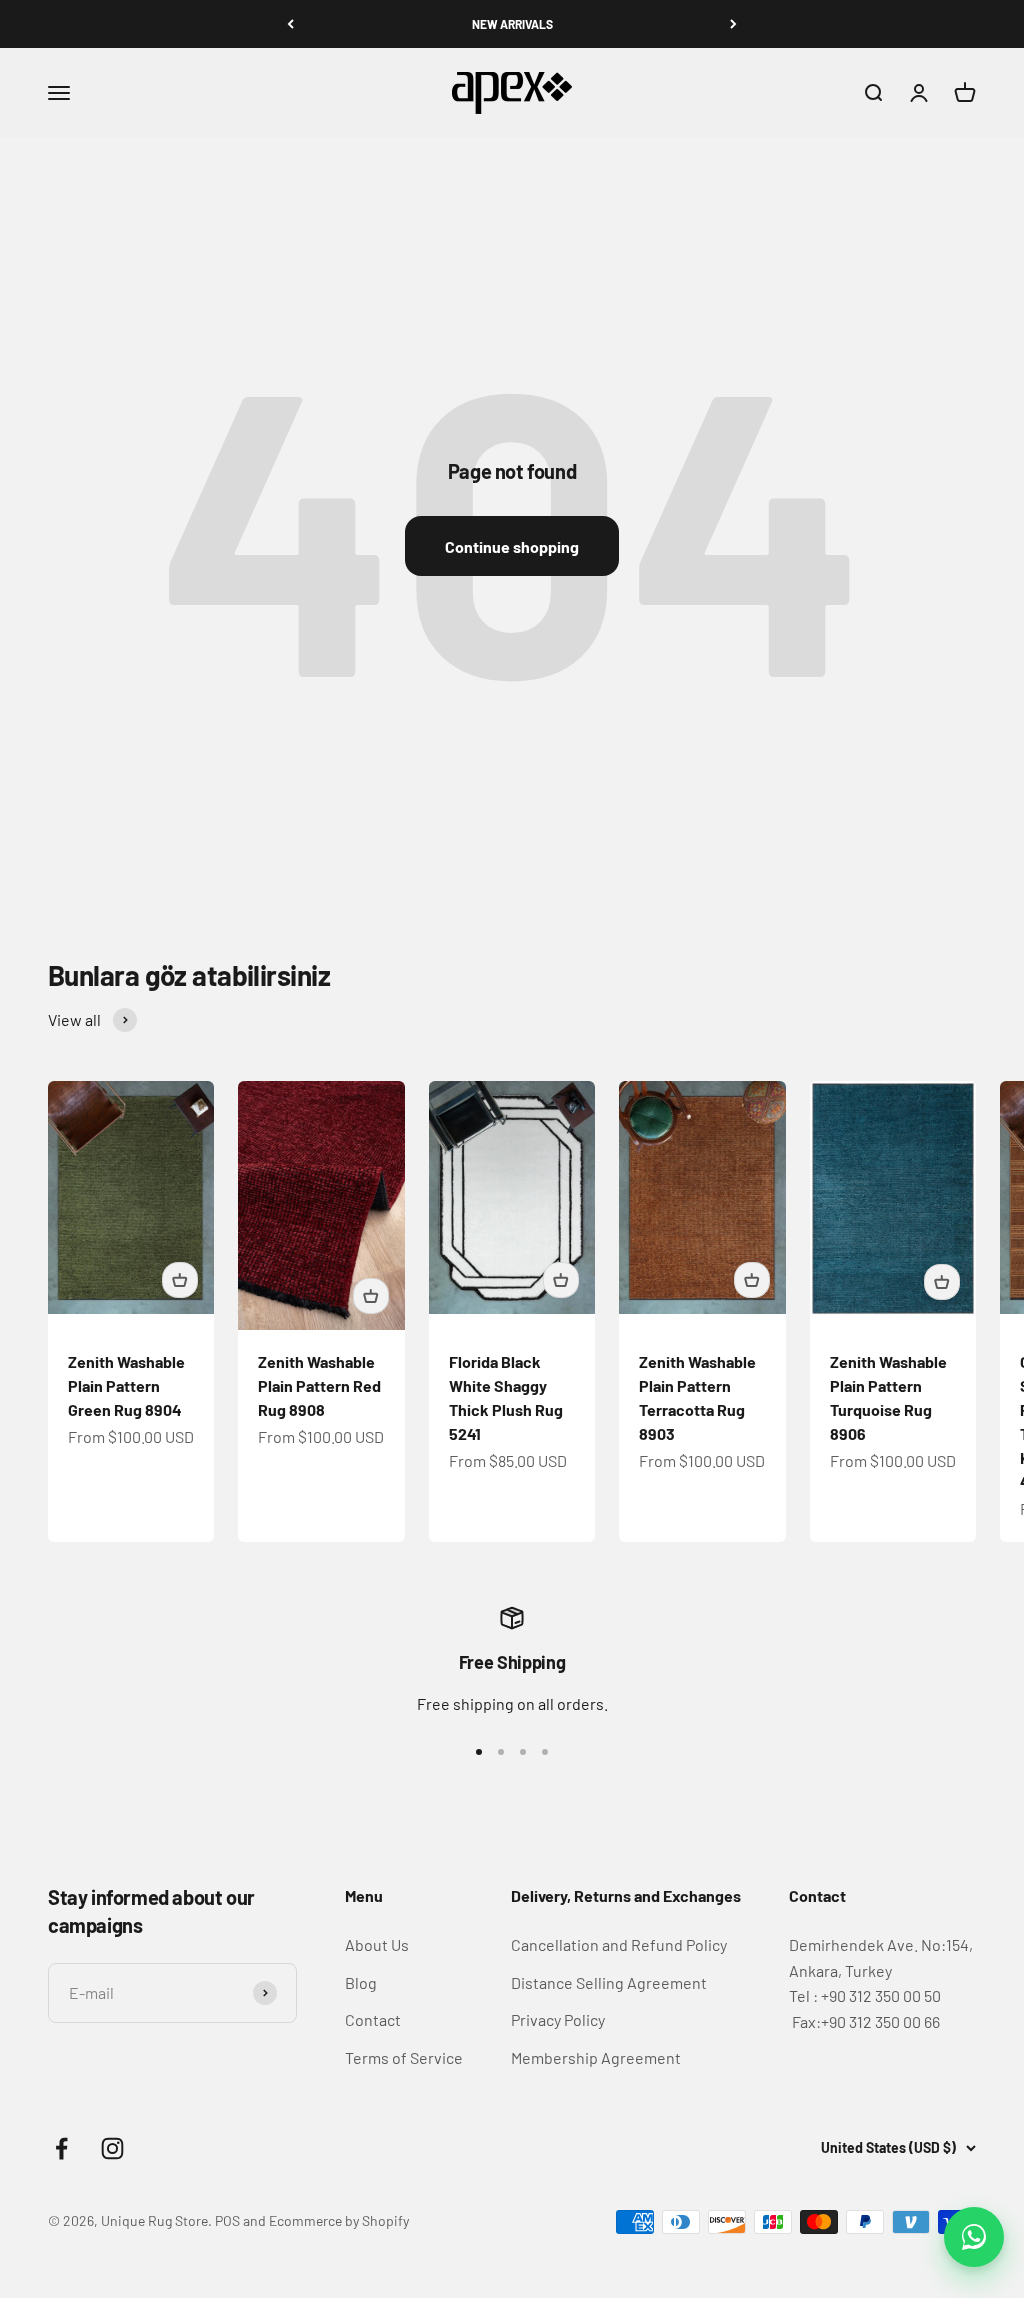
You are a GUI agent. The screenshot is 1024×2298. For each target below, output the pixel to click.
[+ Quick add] (180, 1280)
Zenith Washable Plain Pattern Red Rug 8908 (319, 1385)
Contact (373, 2019)
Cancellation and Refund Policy (619, 1944)
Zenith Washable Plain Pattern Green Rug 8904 (126, 1385)
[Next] (733, 24)
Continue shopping (512, 546)
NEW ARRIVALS (512, 24)
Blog (361, 1982)
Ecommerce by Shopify (339, 2220)
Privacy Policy (558, 2019)
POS (227, 2220)
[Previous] (290, 24)
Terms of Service (404, 2057)
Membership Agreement (596, 2057)
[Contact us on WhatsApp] (974, 2237)
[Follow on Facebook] (61, 2148)
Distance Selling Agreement (609, 1982)
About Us (377, 1944)
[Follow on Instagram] (112, 2148)
